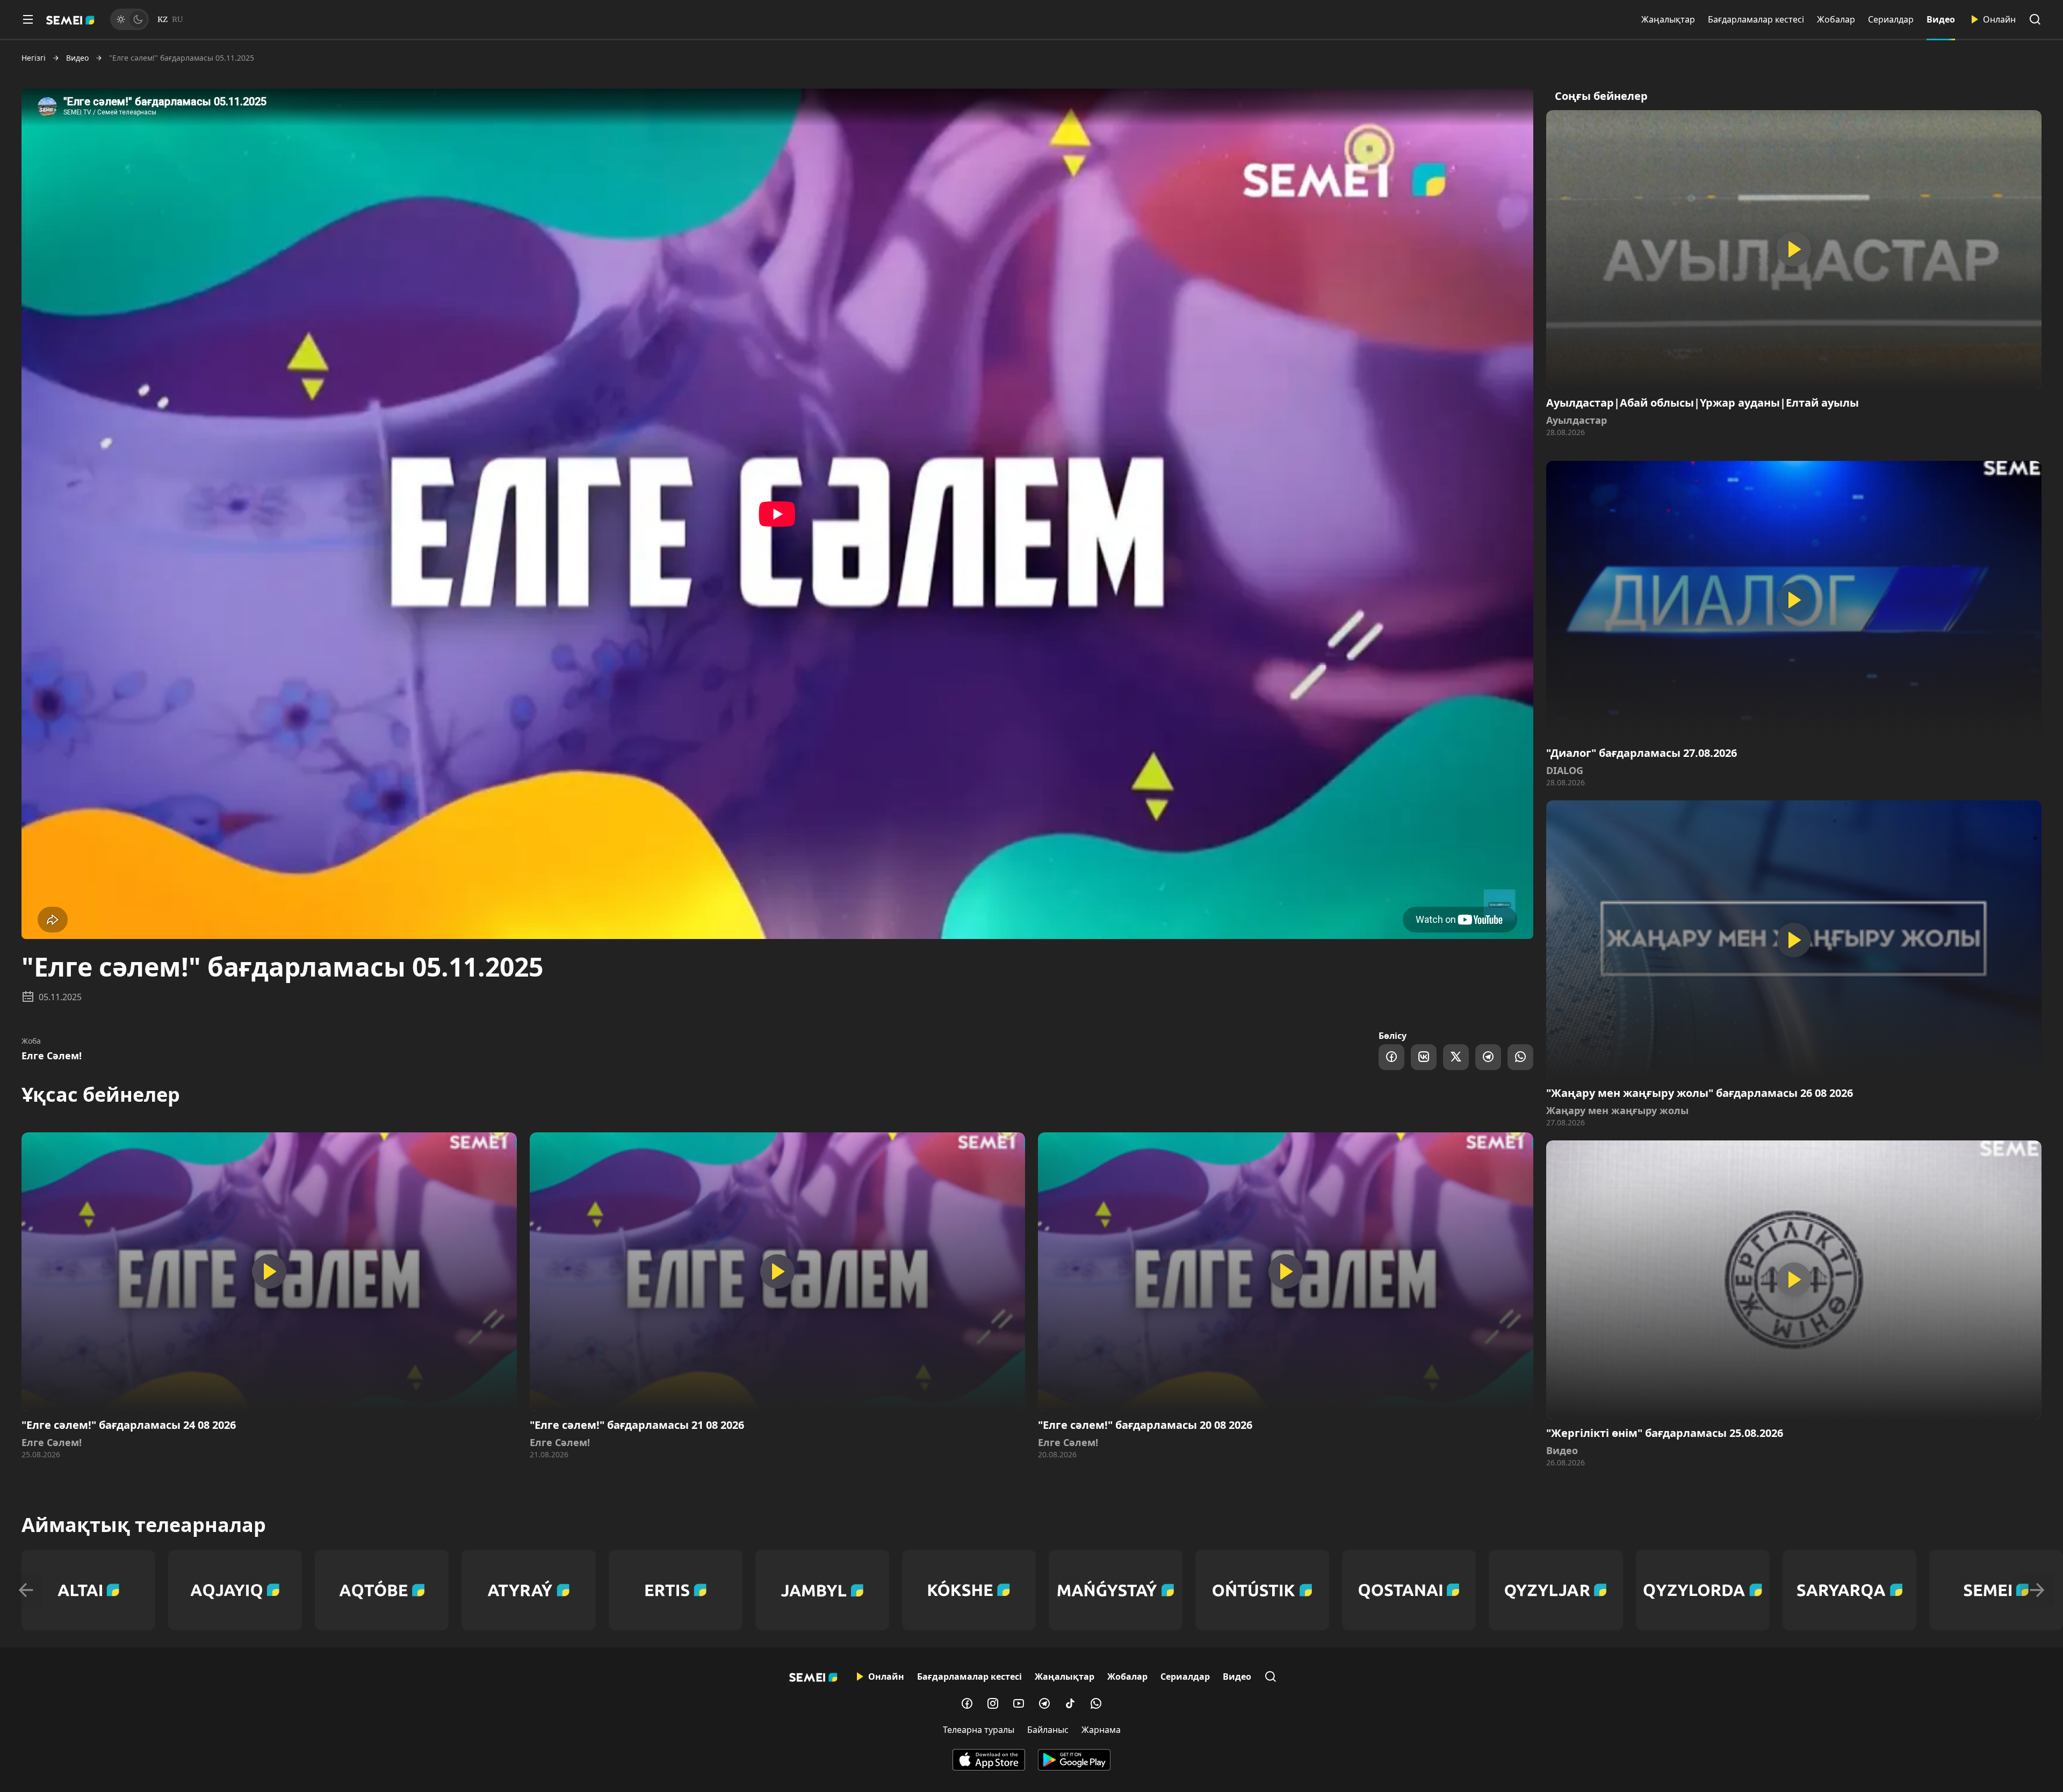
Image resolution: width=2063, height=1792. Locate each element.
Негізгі (34, 58)
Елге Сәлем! (52, 1056)
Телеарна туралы (979, 1730)
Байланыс (1048, 1730)
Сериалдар (1891, 19)
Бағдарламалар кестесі (1756, 19)
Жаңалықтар (1668, 19)
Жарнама (1101, 1730)
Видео (1941, 19)
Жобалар (1836, 19)
